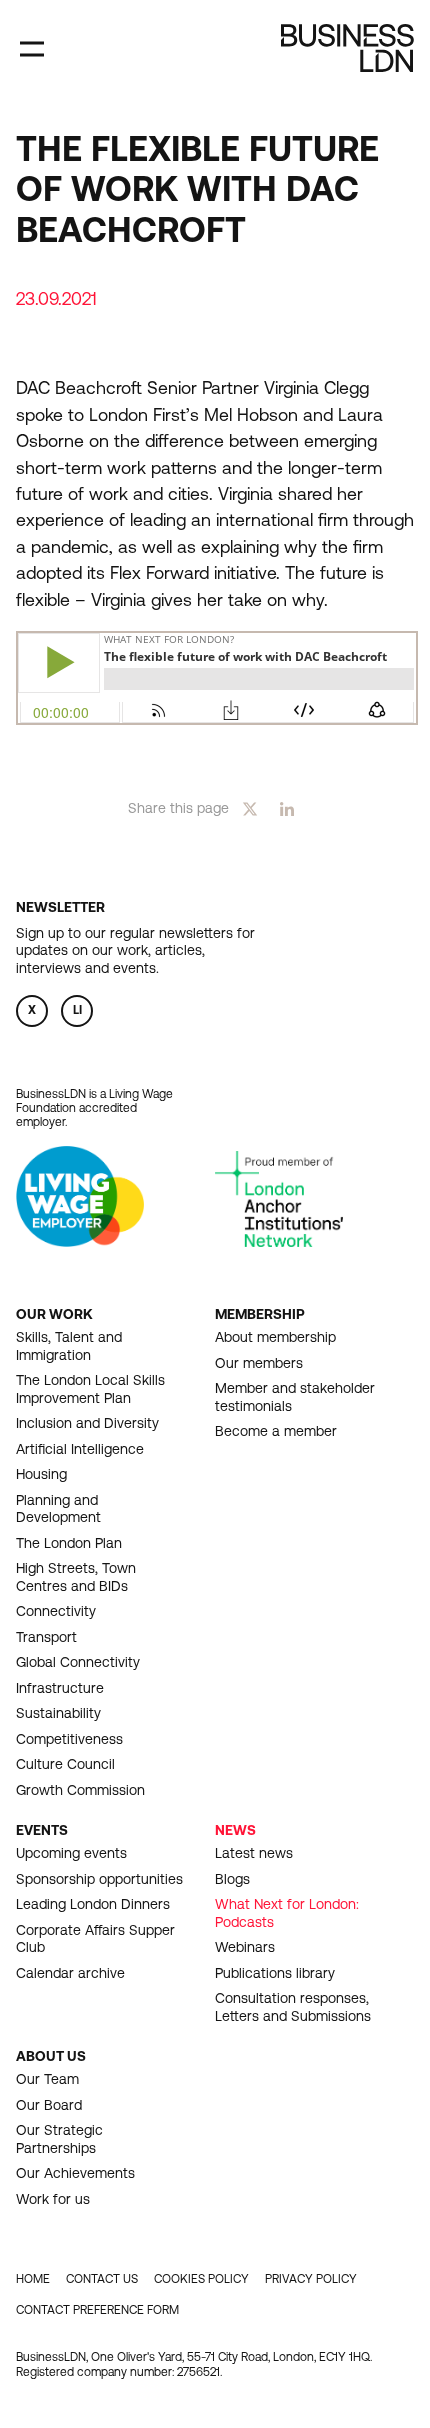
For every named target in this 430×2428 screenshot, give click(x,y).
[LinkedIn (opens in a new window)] (287, 807)
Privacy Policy (311, 2279)
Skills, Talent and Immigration (69, 1346)
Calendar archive (70, 1973)
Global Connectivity (78, 1662)
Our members (259, 1363)
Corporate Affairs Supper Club (95, 1939)
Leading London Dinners (93, 1904)
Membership (260, 1314)
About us (51, 2056)
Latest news (254, 1853)
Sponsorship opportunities (99, 1879)
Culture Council (65, 1764)
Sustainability (58, 1713)
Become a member (276, 1431)
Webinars (245, 1947)
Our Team (47, 2079)
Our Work (54, 1314)
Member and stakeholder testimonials (295, 1397)
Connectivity (56, 1611)
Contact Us (102, 2279)
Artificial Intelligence (80, 1449)
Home (33, 2279)
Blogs (232, 1879)
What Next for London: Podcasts (287, 1913)
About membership (275, 1337)
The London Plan (69, 1543)
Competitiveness (69, 1739)
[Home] (347, 48)
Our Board (49, 2105)
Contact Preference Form (97, 2310)
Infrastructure (60, 1688)
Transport (46, 1637)
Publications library (275, 1973)
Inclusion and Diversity (87, 1423)
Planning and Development (58, 1509)
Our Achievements (75, 2173)
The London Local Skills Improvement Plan (90, 1389)
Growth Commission (80, 1790)
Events (42, 1830)
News (235, 1830)
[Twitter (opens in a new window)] (250, 807)
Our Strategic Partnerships (59, 2139)
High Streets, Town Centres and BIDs (76, 1577)
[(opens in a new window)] (80, 1241)
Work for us (53, 2199)
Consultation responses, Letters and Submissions (293, 2007)
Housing (41, 1474)
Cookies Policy (201, 2279)
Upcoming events (71, 1853)
